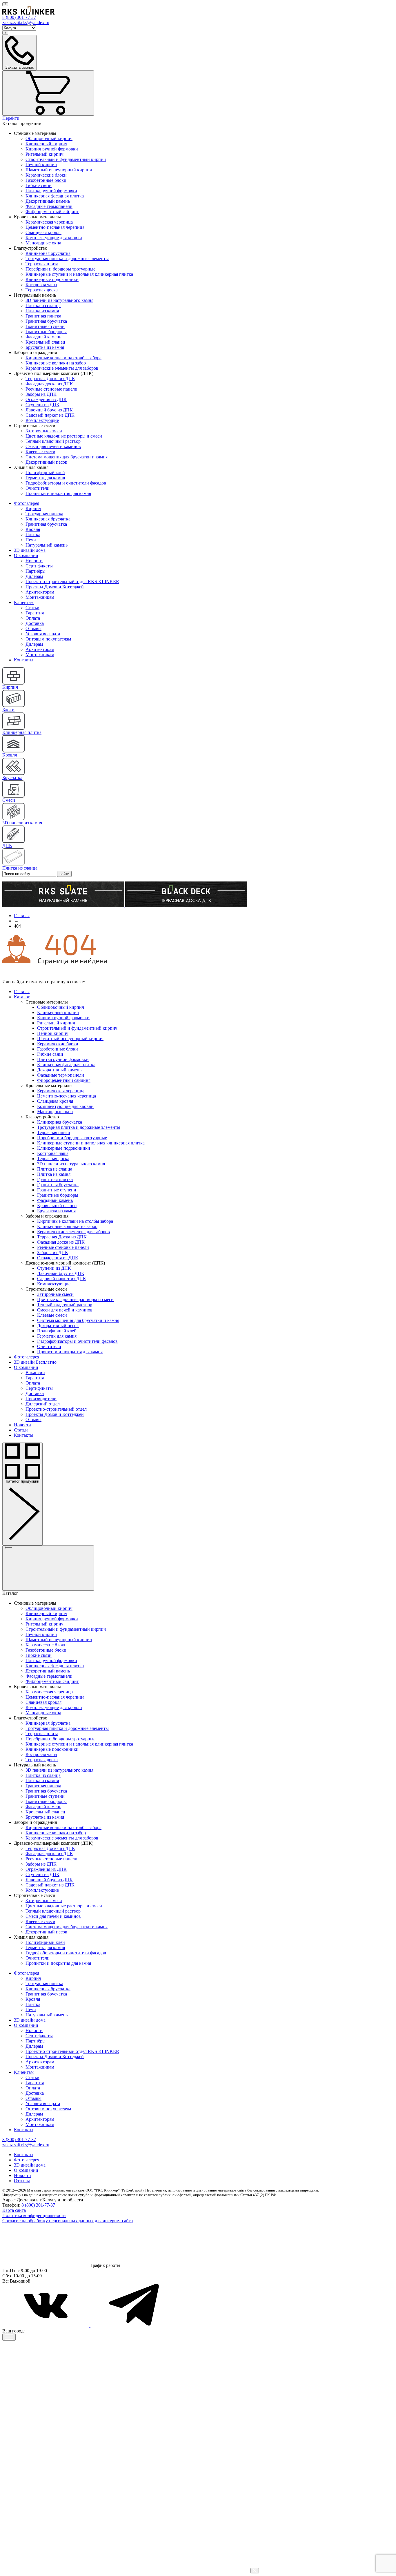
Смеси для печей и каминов (53, 446)
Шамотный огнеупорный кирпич (59, 170)
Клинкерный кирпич (46, 144)
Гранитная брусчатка (46, 321)
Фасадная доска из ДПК (49, 384)
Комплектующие (42, 420)
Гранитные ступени (45, 326)
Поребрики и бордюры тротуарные (60, 269)
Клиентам (24, 602)
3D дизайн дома (30, 550)
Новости (34, 561)
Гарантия (35, 613)
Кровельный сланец (45, 342)
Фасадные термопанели (49, 206)
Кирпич (33, 508)
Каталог (22, 997)
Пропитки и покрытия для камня (58, 493)
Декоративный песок (46, 462)
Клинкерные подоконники (52, 279)
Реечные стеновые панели (51, 389)
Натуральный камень (47, 545)
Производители (41, 1399)
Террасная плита (42, 264)
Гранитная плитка (43, 316)
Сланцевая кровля (43, 232)
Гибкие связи (39, 185)
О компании (26, 555)
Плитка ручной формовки (51, 191)
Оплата (33, 618)
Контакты (24, 660)
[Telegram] (134, 2326)
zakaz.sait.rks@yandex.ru (26, 22)
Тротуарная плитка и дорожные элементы (67, 258)
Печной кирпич (41, 165)
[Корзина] (48, 93)
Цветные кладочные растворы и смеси (64, 436)
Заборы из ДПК (41, 394)
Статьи (32, 608)
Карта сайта (14, 2210)
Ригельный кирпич (44, 154)
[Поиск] (5, 4)
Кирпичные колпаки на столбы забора (63, 358)
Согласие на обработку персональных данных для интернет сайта (68, 2221)
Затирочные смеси (44, 431)
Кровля (33, 529)
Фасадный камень (43, 337)
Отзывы (33, 628)
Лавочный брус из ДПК (49, 410)
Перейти (11, 118)
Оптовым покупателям (48, 639)
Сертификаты (39, 566)
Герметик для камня (45, 478)
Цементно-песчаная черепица (55, 227)
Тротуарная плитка (44, 514)
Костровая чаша (41, 285)
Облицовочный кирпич (49, 138)
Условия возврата (43, 634)
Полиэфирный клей (45, 472)
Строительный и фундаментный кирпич (66, 159)
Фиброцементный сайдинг (52, 212)
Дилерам (34, 576)
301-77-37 (19, 17)
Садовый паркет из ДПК (50, 415)
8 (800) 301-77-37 (38, 2205)
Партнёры (36, 571)
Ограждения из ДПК (46, 399)
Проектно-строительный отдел (56, 1409)
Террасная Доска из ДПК (50, 379)
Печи (31, 540)
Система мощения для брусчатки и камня (67, 457)
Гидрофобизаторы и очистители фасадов (66, 483)
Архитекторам (40, 592)
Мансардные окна (43, 243)
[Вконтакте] (46, 2326)
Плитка (33, 535)
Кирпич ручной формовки (52, 149)
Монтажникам (40, 597)
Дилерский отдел (43, 1404)
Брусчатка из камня (45, 347)
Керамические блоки (46, 175)
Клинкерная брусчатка (48, 253)
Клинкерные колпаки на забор (56, 363)
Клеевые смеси (40, 452)
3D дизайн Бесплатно (35, 1362)
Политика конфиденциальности (34, 2215)
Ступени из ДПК (42, 405)
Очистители (38, 488)
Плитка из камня (42, 311)
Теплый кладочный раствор (53, 441)
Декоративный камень (48, 201)
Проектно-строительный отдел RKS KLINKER (72, 582)
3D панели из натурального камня (59, 300)
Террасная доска (42, 290)
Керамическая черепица (49, 222)
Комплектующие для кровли (54, 238)
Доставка (35, 623)
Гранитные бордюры (46, 332)
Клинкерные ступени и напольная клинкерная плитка (79, 274)
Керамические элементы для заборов (62, 368)
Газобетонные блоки (46, 180)
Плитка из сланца (43, 305)
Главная (22, 992)
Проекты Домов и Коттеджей (55, 587)
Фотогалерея (27, 503)
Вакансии (35, 1373)
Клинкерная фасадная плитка (55, 196)
